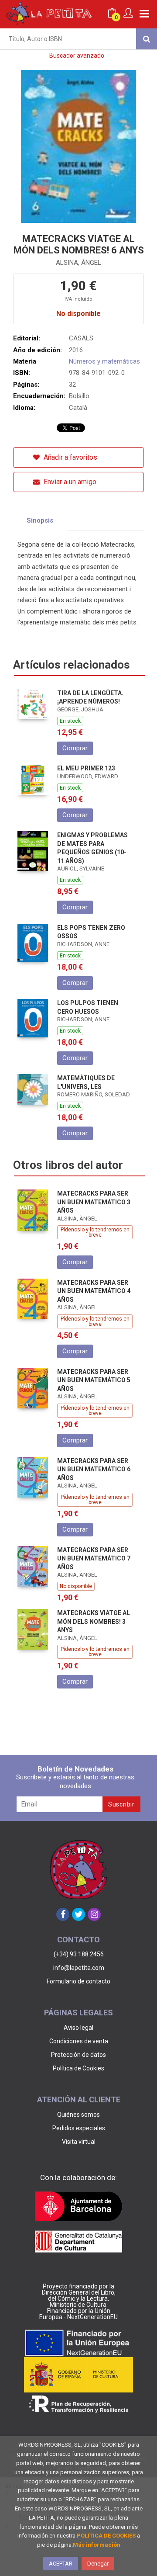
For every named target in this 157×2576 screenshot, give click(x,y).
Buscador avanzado (77, 55)
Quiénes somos (78, 2115)
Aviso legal (78, 2028)
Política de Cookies (78, 2068)
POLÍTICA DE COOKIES (106, 2536)
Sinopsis (40, 520)
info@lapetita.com (79, 1968)
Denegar (98, 2564)
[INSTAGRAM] (94, 1914)
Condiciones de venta (79, 2041)
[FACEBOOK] (63, 1914)
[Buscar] (147, 39)
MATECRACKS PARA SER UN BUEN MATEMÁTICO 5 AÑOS (94, 1380)
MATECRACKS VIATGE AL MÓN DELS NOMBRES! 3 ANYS (94, 1621)
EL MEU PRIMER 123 (86, 768)
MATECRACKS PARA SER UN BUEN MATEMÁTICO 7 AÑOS (94, 1558)
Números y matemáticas (104, 361)
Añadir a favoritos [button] (70, 457)
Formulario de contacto (78, 1981)
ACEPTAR (61, 2564)
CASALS (81, 338)
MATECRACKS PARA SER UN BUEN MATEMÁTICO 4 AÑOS (94, 1291)
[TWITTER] (78, 1914)
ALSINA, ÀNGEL (78, 263)
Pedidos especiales (79, 2128)
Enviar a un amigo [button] (69, 482)
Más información (97, 2545)
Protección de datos (78, 2055)
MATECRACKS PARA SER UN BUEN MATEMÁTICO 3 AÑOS (94, 1202)
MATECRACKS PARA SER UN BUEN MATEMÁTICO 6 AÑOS (94, 1469)
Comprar (75, 748)
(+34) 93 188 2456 (79, 1954)
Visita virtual (79, 2142)
